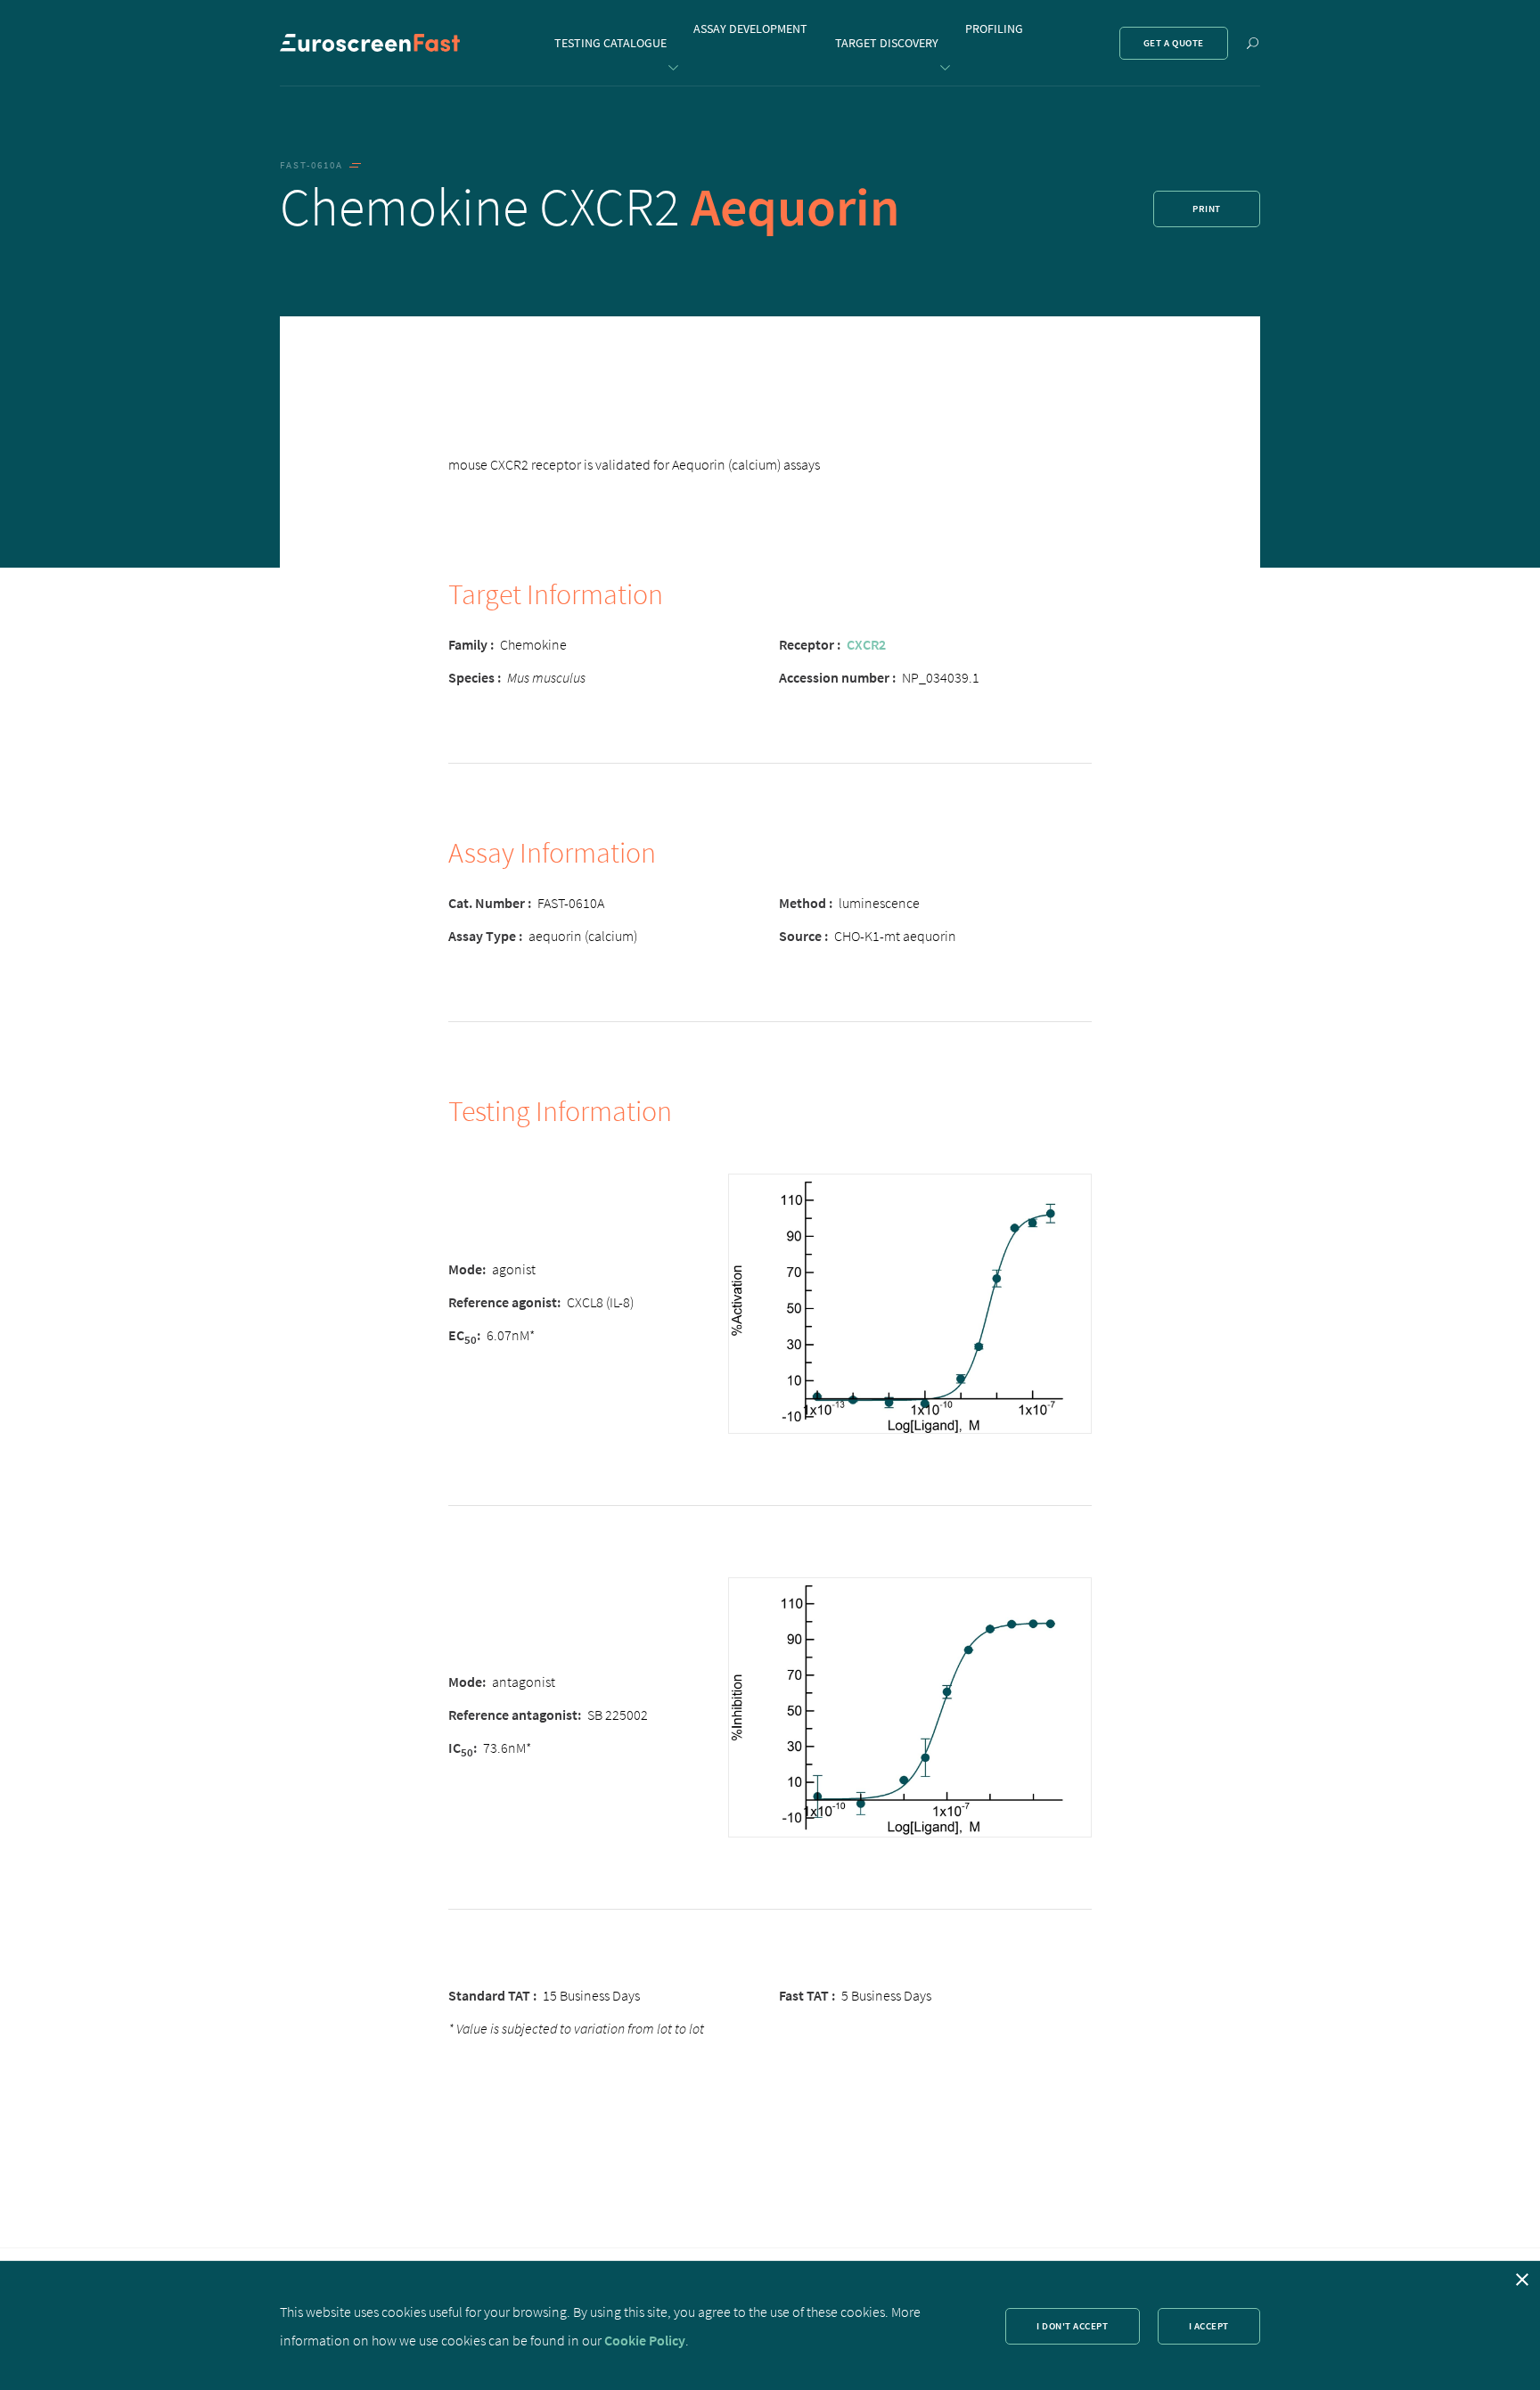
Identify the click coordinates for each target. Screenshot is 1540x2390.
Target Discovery (887, 43)
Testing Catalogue (610, 43)
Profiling (994, 29)
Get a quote (1174, 43)
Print (1207, 209)
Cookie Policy (645, 2340)
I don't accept (1073, 2326)
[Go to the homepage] (370, 43)
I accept (1209, 2326)
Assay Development (750, 29)
